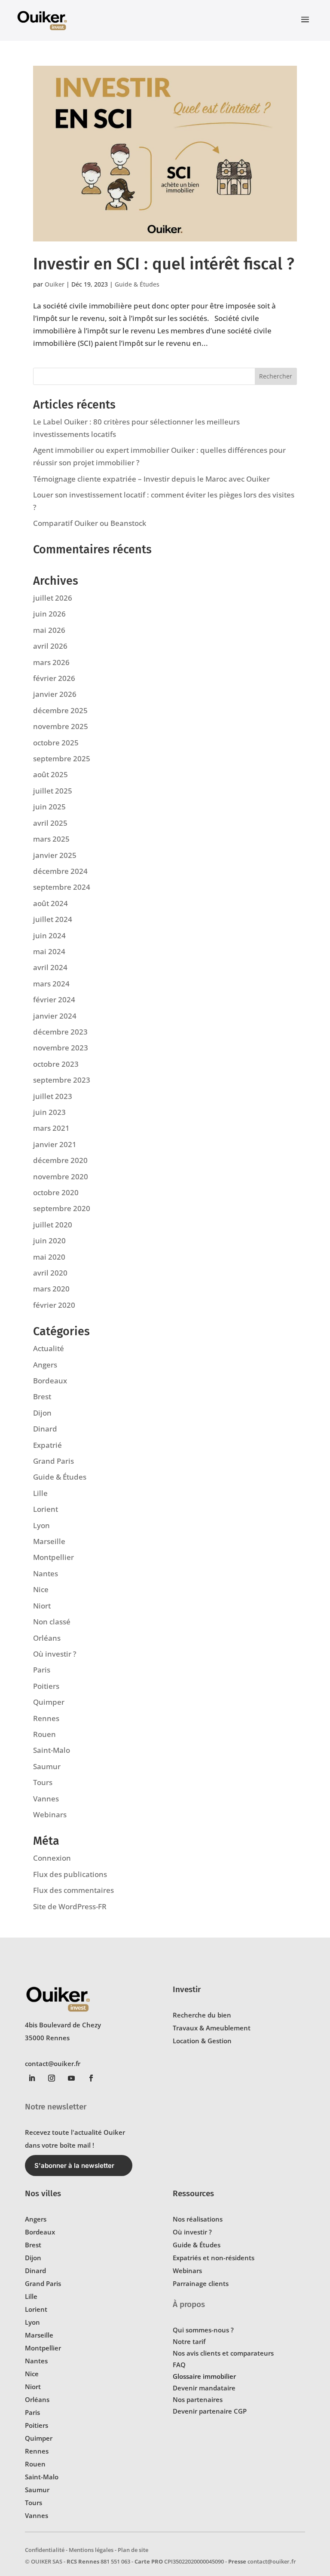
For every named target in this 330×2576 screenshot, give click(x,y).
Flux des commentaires (73, 1890)
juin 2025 (49, 807)
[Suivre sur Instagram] (52, 2078)
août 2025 (50, 774)
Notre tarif (189, 2341)
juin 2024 (49, 935)
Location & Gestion (202, 2041)
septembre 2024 (62, 887)
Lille (40, 1493)
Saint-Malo (52, 1750)
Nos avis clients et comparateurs (223, 2353)
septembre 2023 (62, 1080)
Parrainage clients (201, 2283)
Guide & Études (137, 284)
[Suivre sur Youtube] (71, 2078)
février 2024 (54, 1000)
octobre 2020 (56, 1192)
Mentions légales (91, 2550)
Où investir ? (55, 1654)
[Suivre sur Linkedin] (32, 2078)
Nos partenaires (198, 2399)
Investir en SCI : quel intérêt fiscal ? (164, 264)
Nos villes (43, 2193)
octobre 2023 (56, 1064)
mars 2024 (51, 984)
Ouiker (55, 284)
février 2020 (54, 1305)
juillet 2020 (53, 1225)
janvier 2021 (55, 1144)
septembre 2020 (62, 1208)
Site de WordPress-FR (70, 1906)
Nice (41, 1589)
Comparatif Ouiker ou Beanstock (90, 523)
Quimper (49, 1702)
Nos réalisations (198, 2219)
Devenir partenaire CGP (210, 2411)
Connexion (52, 1858)
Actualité (49, 1348)
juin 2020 (49, 1241)
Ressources (193, 2193)
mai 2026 (49, 630)
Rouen (44, 1734)
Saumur (47, 1766)
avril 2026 (50, 646)
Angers (45, 1365)
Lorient (46, 1509)
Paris (42, 1670)
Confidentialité (45, 2550)
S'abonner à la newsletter (74, 2165)
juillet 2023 (53, 1096)
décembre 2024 (60, 871)
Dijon (42, 1413)
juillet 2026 (53, 598)
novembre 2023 (61, 1048)
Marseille (49, 1541)
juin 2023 (49, 1112)
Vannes (46, 1799)
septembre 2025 (62, 758)
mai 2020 (49, 1257)
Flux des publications (70, 1874)
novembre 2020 (61, 1177)
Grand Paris (53, 1461)
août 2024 (50, 903)
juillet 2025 (53, 791)
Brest (42, 1396)
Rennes (46, 1718)
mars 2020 (51, 1289)
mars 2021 (51, 1128)
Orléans (47, 1638)
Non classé (52, 1622)
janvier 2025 (55, 855)
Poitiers (46, 1686)
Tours (43, 1782)
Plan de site (133, 2550)
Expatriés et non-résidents (214, 2258)
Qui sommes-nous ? (203, 2330)
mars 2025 (51, 839)
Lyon (41, 1525)
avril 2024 (50, 967)
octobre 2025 (56, 743)
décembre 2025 (60, 710)
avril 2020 (50, 1273)
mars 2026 (51, 662)
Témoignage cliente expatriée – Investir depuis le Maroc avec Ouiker (151, 479)
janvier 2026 (55, 694)
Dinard (45, 1429)
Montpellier (53, 1557)
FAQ (179, 2365)
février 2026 (54, 678)
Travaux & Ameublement (212, 2028)
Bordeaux (50, 1381)
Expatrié (47, 1445)
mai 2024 (49, 951)
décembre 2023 (60, 1032)
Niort (42, 1606)
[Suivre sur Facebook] (91, 2078)
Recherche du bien (202, 2015)
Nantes (46, 1573)
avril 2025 (50, 823)
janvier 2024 (55, 1016)
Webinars (50, 1814)
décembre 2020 (60, 1160)
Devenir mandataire (204, 2388)
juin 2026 (49, 614)
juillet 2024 (53, 919)
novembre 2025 (61, 726)
